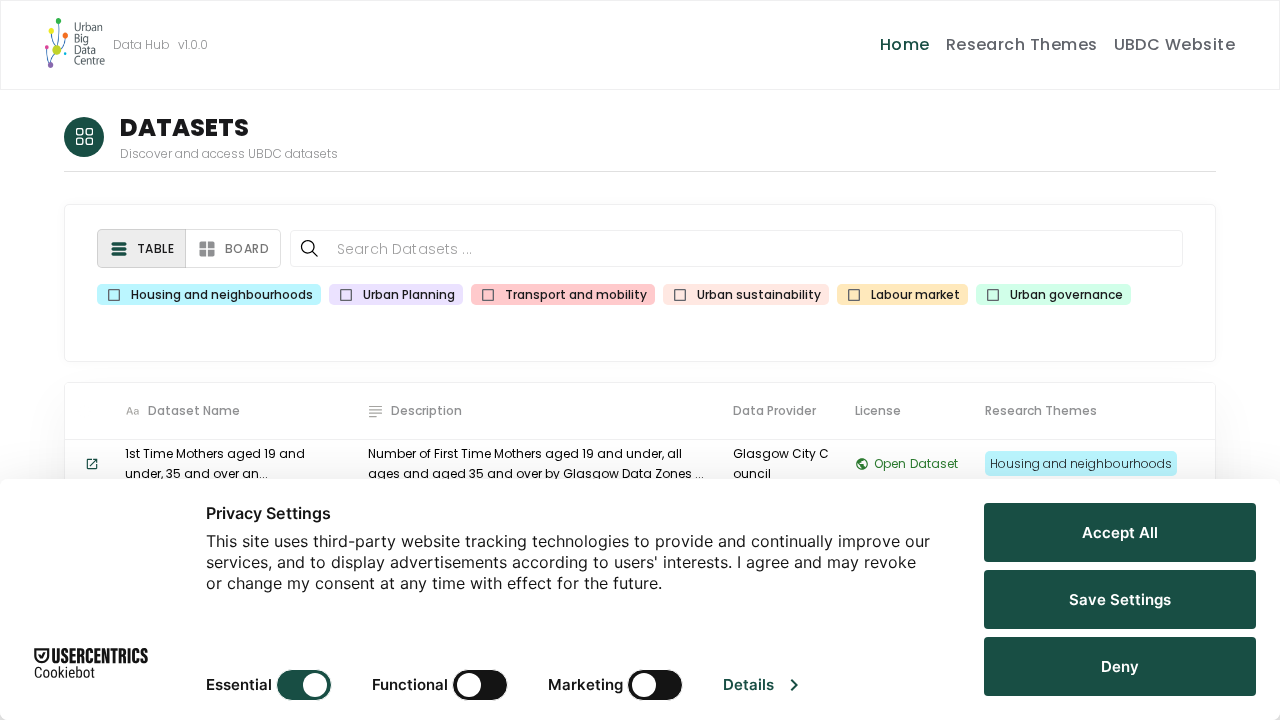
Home (905, 44)
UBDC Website (1175, 44)
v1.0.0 (193, 44)
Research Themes (1022, 44)
